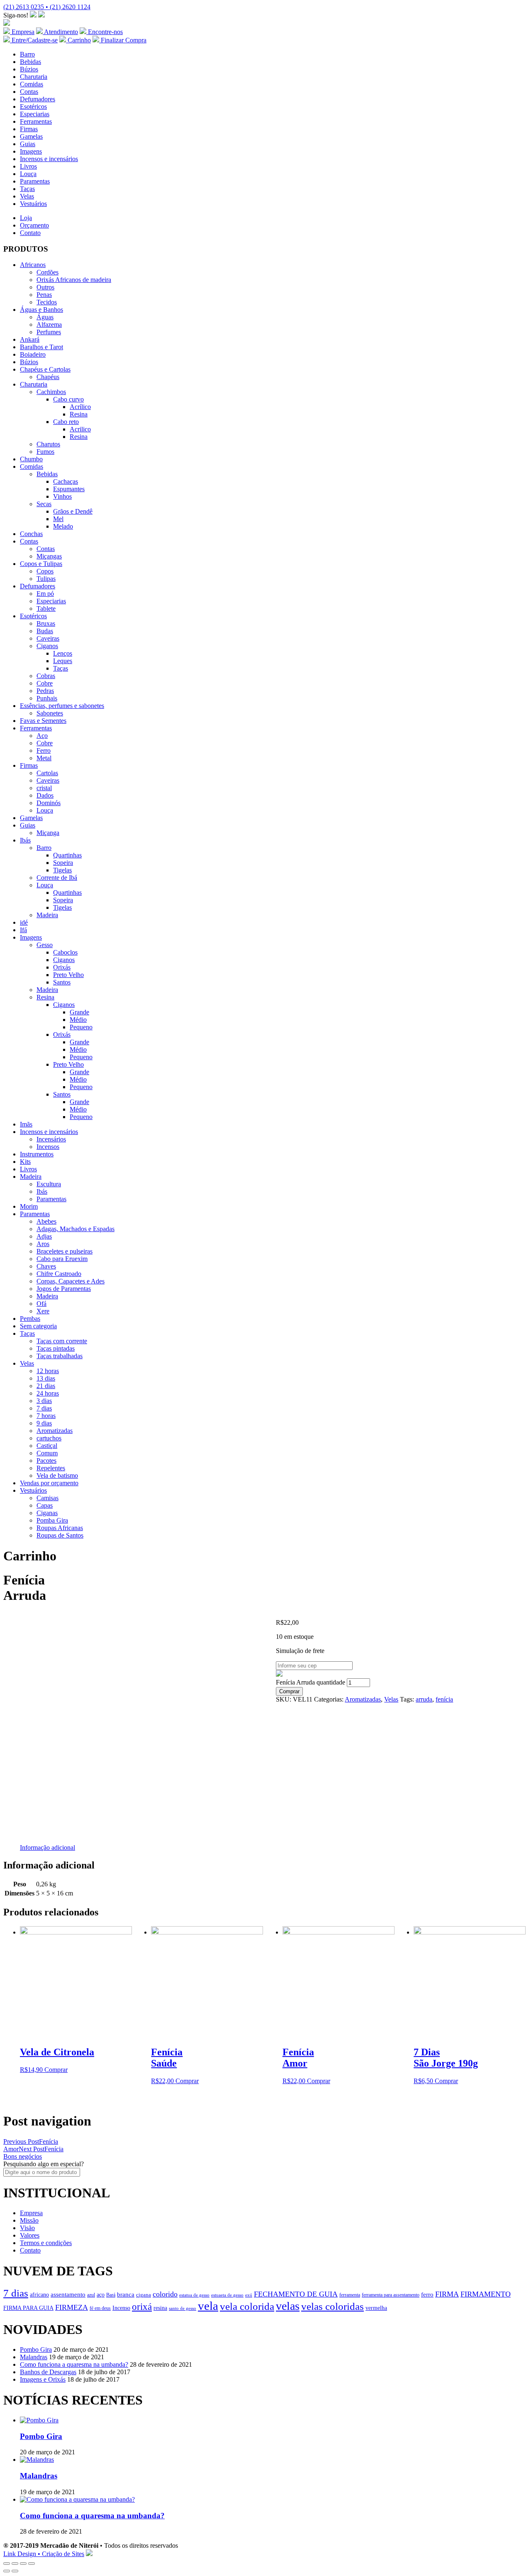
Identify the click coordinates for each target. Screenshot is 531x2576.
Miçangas (49, 556)
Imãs (26, 1124)
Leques (63, 661)
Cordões (47, 272)
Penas (44, 295)
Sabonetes (50, 713)
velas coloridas (332, 2306)
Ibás (25, 840)
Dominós (49, 803)
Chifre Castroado (59, 1274)
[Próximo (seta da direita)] (15, 2571)
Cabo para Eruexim (62, 1259)
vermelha (376, 2308)
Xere (43, 1311)
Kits (25, 1162)
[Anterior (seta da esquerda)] (7, 2571)
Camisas (47, 1498)
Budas (45, 631)
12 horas (48, 1371)
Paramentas (35, 181)
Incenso (121, 2308)
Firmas (29, 129)
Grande (79, 1012)
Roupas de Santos (60, 1535)
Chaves (46, 1266)
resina (160, 2308)
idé (24, 922)
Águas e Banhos (41, 310)
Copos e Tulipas (41, 564)
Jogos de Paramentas (64, 1289)
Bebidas (30, 62)
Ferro (44, 751)
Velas (27, 196)
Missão (29, 2220)
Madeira (47, 915)
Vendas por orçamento (49, 1483)
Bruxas (46, 623)
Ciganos (47, 646)
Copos (45, 571)
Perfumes (49, 332)
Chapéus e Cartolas (45, 369)
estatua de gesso (194, 2295)
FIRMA (447, 2294)
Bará (111, 2295)
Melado (63, 526)
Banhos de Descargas (48, 2372)
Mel (58, 519)
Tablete (46, 608)
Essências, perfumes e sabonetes (62, 706)
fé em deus (100, 2308)
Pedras (45, 691)
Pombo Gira (36, 2349)
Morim (29, 1206)
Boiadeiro (33, 354)
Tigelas (62, 870)
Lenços (63, 653)
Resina (79, 414)
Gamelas (31, 136)
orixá (142, 2307)
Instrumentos (37, 1154)
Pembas (30, 1319)
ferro (427, 2294)
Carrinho (78, 40)
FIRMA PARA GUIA (28, 2308)
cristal (44, 788)
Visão (27, 2228)
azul (91, 2295)
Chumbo (31, 459)
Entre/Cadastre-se (34, 40)
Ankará (30, 339)
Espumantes (69, 489)
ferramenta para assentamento (391, 2295)
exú (249, 2295)
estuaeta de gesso (227, 2295)
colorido (165, 2294)
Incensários (51, 1139)
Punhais (47, 698)
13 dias (46, 1378)
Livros (28, 166)
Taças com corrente (62, 1341)
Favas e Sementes (43, 721)
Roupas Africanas (60, 1528)
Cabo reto (66, 422)
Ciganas (47, 1513)
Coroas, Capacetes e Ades (71, 1281)
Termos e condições (46, 2243)
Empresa (22, 32)
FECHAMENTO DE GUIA (296, 2294)
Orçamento (34, 225)
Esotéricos (33, 107)
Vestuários (33, 204)
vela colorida (247, 2306)
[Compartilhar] (15, 2564)
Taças (27, 189)
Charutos (48, 444)
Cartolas (47, 773)
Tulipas (46, 579)
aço (101, 2294)
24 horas (48, 1393)
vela (208, 2306)
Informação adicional (47, 1848)
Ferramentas (36, 121)
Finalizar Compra (123, 40)
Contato (30, 233)
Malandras (34, 2357)
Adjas (44, 1236)
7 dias (44, 1408)
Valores (30, 2235)
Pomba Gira (52, 1520)
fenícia (444, 1699)
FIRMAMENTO (486, 2294)
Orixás (62, 967)
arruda (424, 1699)
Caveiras (48, 638)
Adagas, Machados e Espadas (76, 1229)
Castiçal (47, 1446)
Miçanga (48, 833)
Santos (62, 982)
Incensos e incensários (49, 159)
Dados (45, 795)
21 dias (46, 1386)
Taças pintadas (56, 1348)
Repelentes (51, 1468)
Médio (78, 1020)
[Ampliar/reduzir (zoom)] (32, 2564)
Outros (45, 287)
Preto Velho (68, 975)
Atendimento (60, 32)
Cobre (45, 683)
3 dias (44, 1401)
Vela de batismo (57, 1475)
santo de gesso (183, 2308)
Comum (47, 1453)
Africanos (33, 265)
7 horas (46, 1416)
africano (39, 2295)
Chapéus (48, 377)
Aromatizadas (55, 1431)
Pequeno (81, 1027)
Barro (27, 54)
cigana (144, 2295)
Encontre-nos (105, 32)
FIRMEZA (72, 2307)
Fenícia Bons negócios (33, 2153)
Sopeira (63, 863)
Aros (43, 1244)
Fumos (45, 452)
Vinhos (62, 496)
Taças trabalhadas (60, 1356)
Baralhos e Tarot (41, 347)
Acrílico (80, 407)
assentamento (68, 2294)
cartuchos (49, 1438)
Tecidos (47, 302)
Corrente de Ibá (57, 878)
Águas (45, 317)
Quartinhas (67, 855)
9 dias (44, 1423)
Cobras (46, 676)
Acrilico (80, 429)
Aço (42, 736)
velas (288, 2306)
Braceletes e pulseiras (65, 1251)
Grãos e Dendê (73, 511)
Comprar (289, 1691)
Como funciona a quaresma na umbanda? (74, 2364)
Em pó (45, 594)
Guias (28, 144)
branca (126, 2294)
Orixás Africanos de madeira (74, 280)
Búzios (29, 69)
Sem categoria (38, 1326)
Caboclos (65, 952)
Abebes (46, 1221)
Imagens (31, 151)
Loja (26, 218)
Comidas (32, 84)
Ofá (41, 1304)
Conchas (31, 534)
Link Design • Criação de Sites (44, 2554)
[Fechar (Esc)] (7, 2564)
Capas (45, 1505)
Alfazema (49, 324)
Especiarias (35, 114)
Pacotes (46, 1461)
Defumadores (38, 99)
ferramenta (350, 2295)
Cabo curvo (68, 399)
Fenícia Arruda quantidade (311, 1682)
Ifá (23, 930)
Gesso (45, 945)
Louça (28, 174)
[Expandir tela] (23, 2564)
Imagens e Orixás (43, 2379)
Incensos (48, 1147)
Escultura (49, 1184)
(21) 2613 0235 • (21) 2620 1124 (47, 7)
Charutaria (34, 77)
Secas (44, 504)
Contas (29, 92)
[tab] (47, 1848)
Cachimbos (51, 392)
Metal (44, 758)
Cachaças (66, 481)
